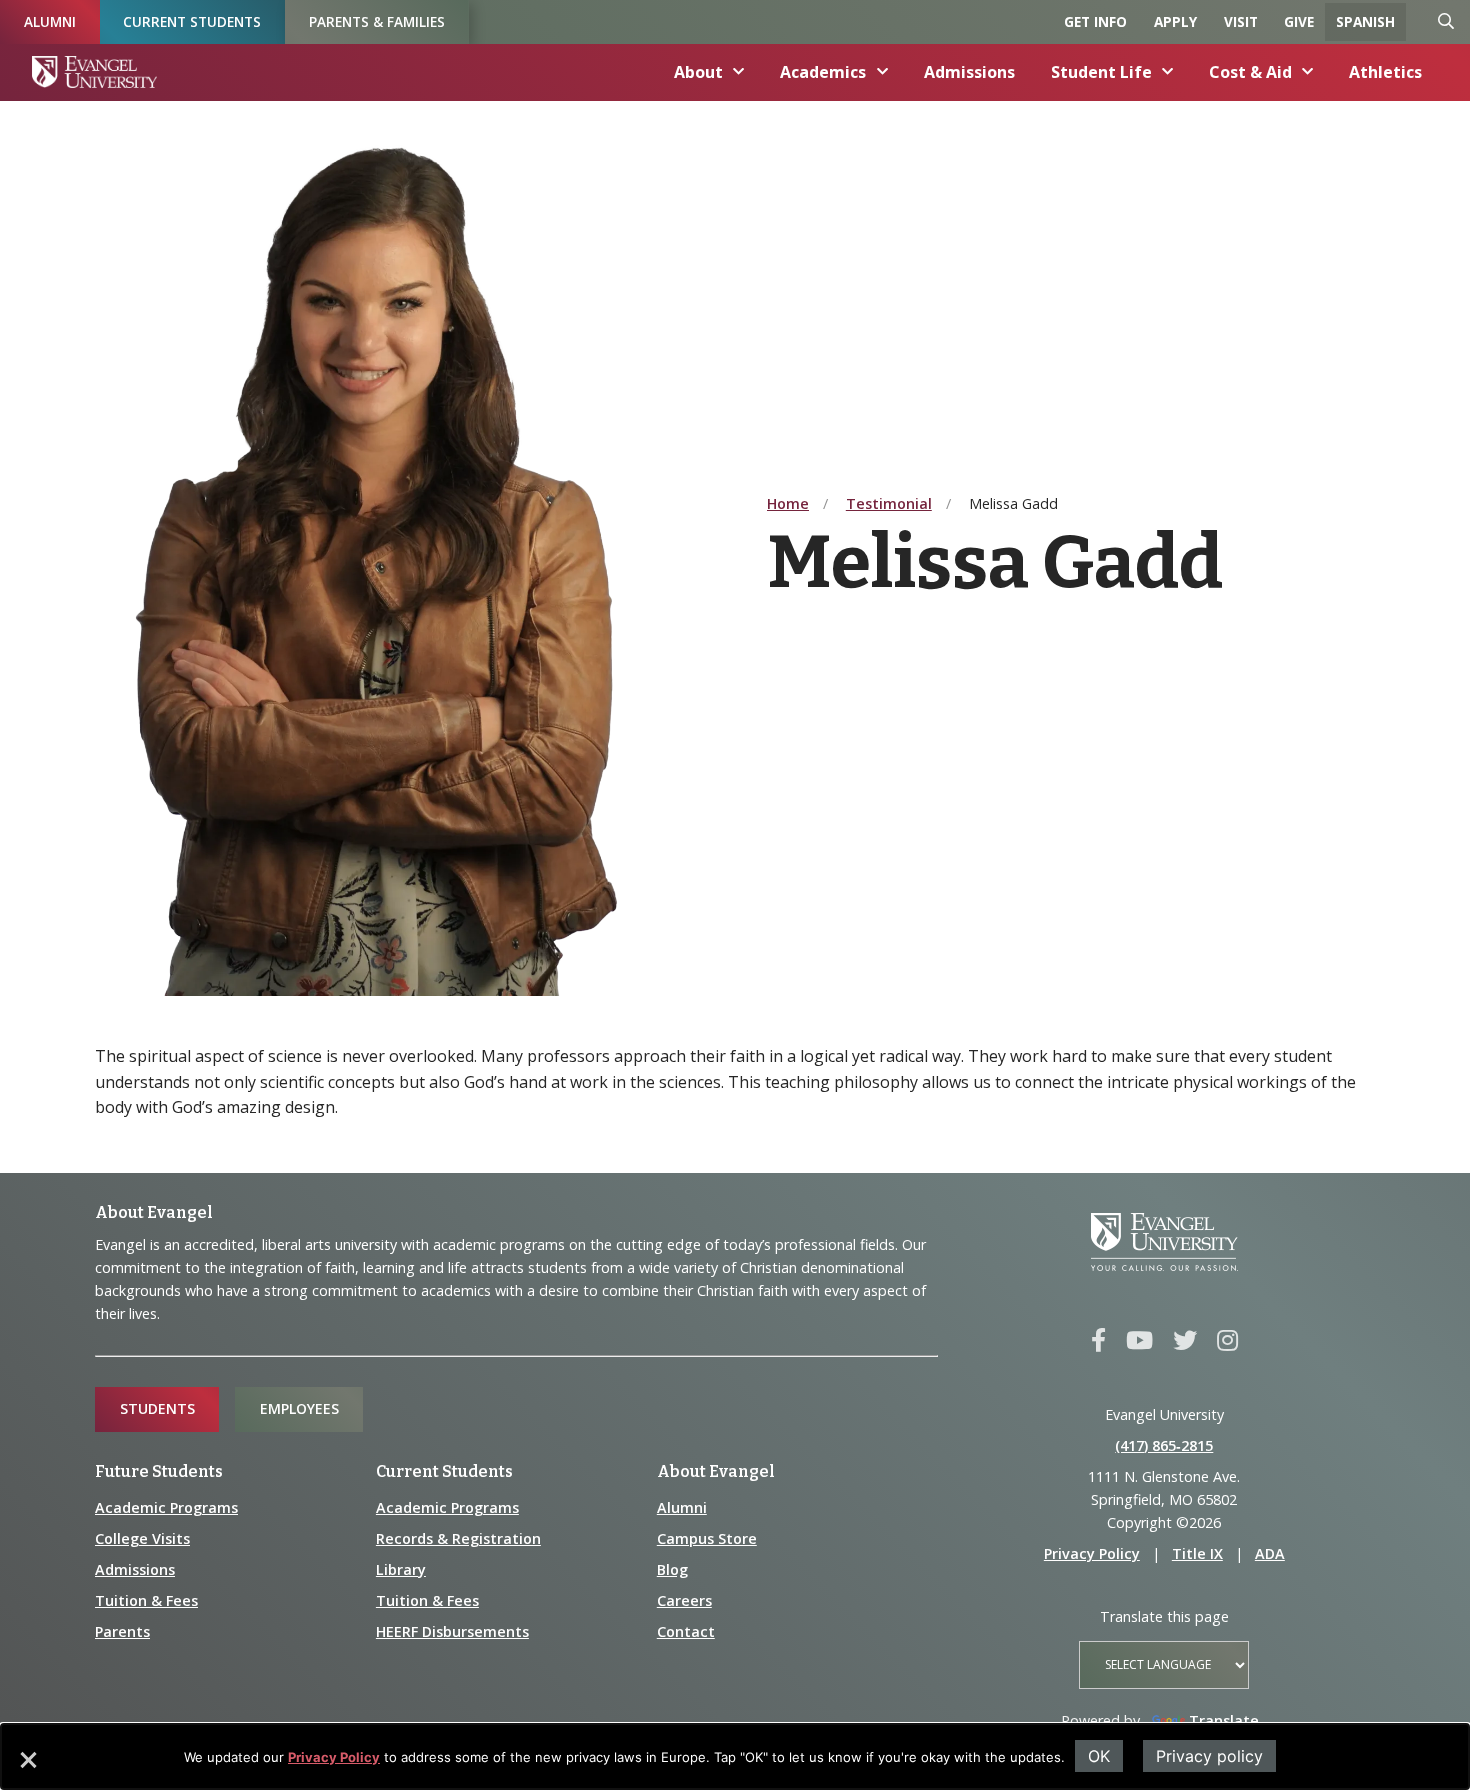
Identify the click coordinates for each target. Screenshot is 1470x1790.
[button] (27, 1767)
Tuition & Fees (146, 1600)
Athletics (1385, 72)
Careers (684, 1600)
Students (157, 1408)
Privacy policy (1209, 1756)
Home (788, 503)
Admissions (969, 72)
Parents (122, 1631)
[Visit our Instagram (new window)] (1227, 1341)
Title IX (1197, 1553)
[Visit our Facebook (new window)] (1098, 1341)
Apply (1175, 21)
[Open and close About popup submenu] (739, 72)
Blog (672, 1569)
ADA (1270, 1553)
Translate (1224, 1720)
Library (401, 1569)
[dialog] (735, 1756)
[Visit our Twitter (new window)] (1185, 1341)
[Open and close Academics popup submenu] (883, 72)
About (698, 72)
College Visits (142, 1538)
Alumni (50, 21)
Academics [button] (823, 72)
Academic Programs (166, 1507)
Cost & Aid (1250, 72)
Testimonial (889, 503)
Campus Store (707, 1538)
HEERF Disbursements (452, 1631)
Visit (1241, 21)
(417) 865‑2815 (1164, 1445)
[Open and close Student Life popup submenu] (1168, 72)
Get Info (1095, 21)
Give (1299, 21)
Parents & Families (377, 21)
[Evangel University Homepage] (94, 72)
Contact (686, 1631)
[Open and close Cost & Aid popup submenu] (1308, 72)
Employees (299, 1408)
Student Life (1101, 72)
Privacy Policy (334, 1757)
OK (1099, 1756)
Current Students (192, 21)
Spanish (1365, 21)
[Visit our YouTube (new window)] (1139, 1341)
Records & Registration (458, 1538)
